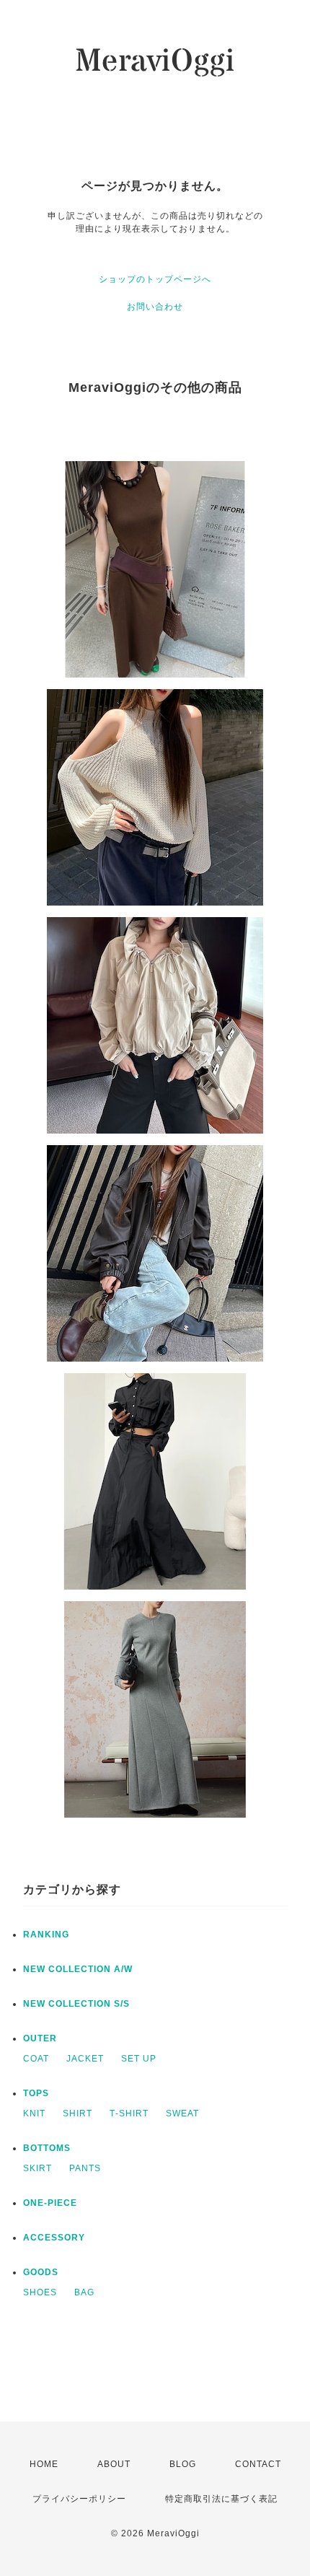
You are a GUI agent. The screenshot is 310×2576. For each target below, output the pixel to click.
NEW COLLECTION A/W (78, 1969)
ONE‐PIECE (50, 2203)
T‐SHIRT (129, 2113)
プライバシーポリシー (79, 2499)
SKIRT (37, 2168)
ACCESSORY (54, 2238)
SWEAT (182, 2113)
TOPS (36, 2093)
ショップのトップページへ (155, 279)
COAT (36, 2059)
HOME (44, 2464)
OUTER (40, 2038)
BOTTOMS (47, 2148)
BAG (84, 2292)
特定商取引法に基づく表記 (221, 2499)
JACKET (85, 2059)
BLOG (183, 2464)
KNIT (34, 2113)
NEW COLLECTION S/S (76, 2004)
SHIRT (77, 2113)
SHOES (40, 2292)
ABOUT (114, 2464)
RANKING (46, 1935)
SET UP (139, 2059)
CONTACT (258, 2464)
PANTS (85, 2168)
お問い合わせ (155, 307)
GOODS (41, 2272)
